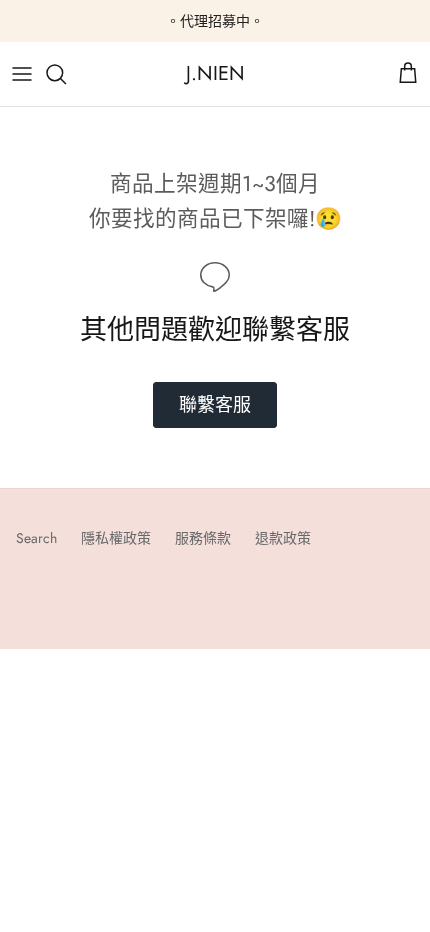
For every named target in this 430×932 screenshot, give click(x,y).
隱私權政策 (116, 538)
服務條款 (203, 538)
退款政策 (283, 538)
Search (36, 538)
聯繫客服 (215, 405)
